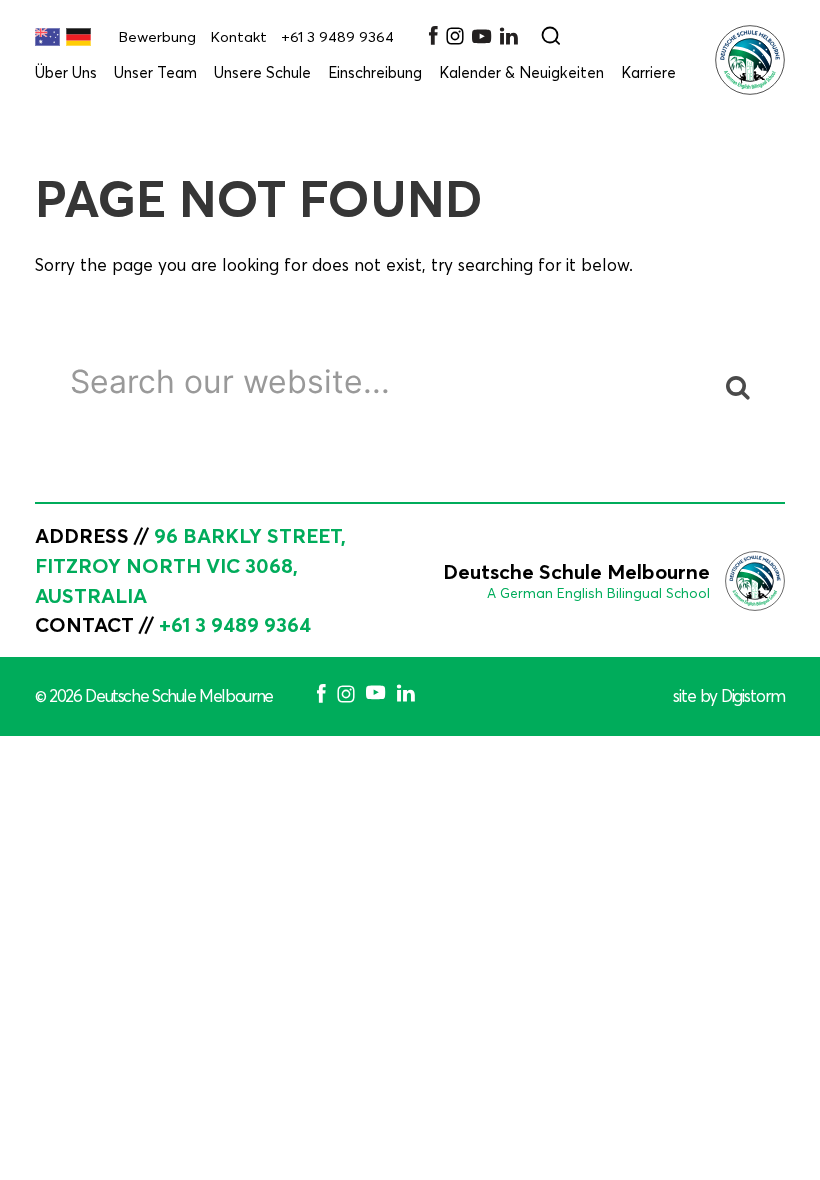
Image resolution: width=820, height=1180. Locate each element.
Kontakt (238, 37)
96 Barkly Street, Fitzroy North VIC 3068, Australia (190, 565)
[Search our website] (551, 37)
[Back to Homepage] (750, 60)
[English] (47, 37)
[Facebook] (433, 39)
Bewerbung (157, 37)
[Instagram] (455, 40)
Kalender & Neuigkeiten (521, 72)
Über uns (66, 72)
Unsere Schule (262, 72)
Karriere (648, 72)
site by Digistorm (729, 696)
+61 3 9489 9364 (337, 37)
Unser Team (155, 72)
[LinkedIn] (508, 39)
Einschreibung (375, 72)
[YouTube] (482, 38)
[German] (78, 37)
